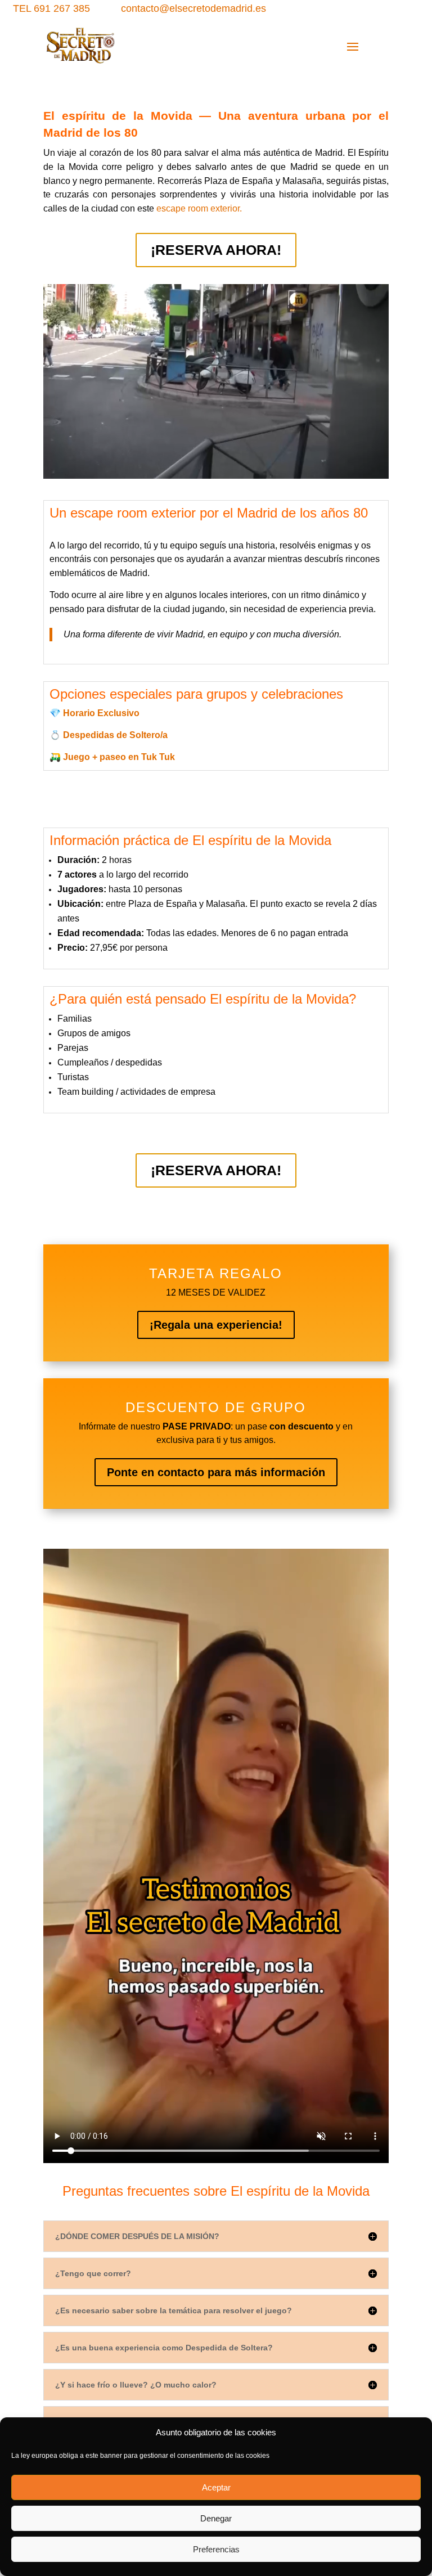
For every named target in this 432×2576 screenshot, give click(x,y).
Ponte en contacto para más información (216, 1472)
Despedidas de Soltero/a (115, 735)
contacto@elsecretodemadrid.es (193, 8)
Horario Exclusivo (101, 713)
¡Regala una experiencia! (216, 1325)
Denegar (216, 2518)
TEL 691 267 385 (51, 8)
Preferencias (216, 2549)
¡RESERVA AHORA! (216, 250)
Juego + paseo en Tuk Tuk (119, 757)
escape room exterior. (199, 208)
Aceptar (216, 2487)
